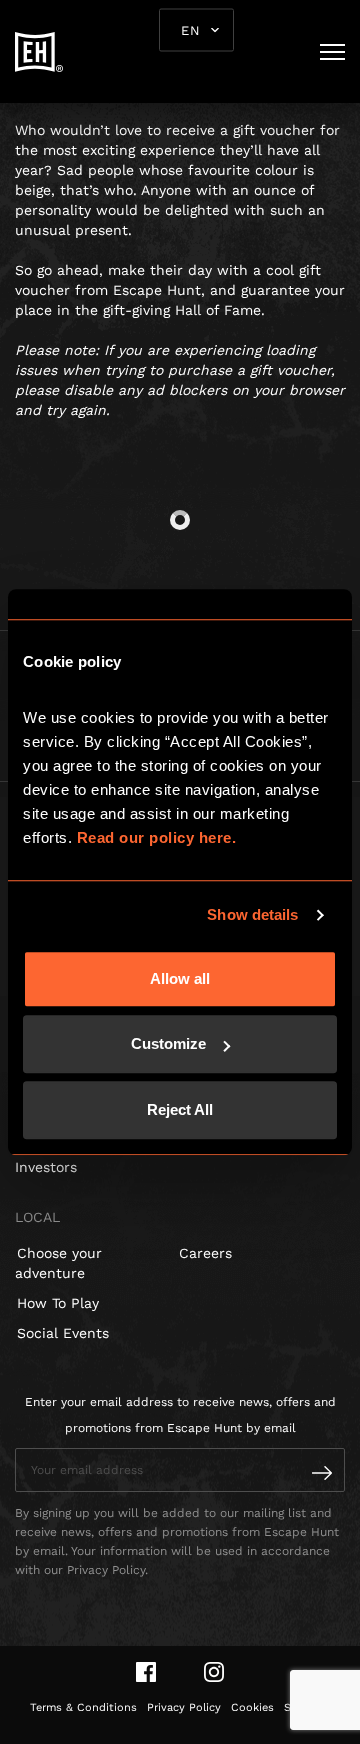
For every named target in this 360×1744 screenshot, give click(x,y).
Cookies (252, 1707)
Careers (205, 1253)
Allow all (180, 978)
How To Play (58, 1303)
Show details (252, 914)
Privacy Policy (184, 1707)
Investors (46, 1167)
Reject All (180, 1109)
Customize (168, 1043)
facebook (146, 1672)
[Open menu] (332, 52)
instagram (214, 1672)
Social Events (63, 1333)
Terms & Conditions (83, 1707)
